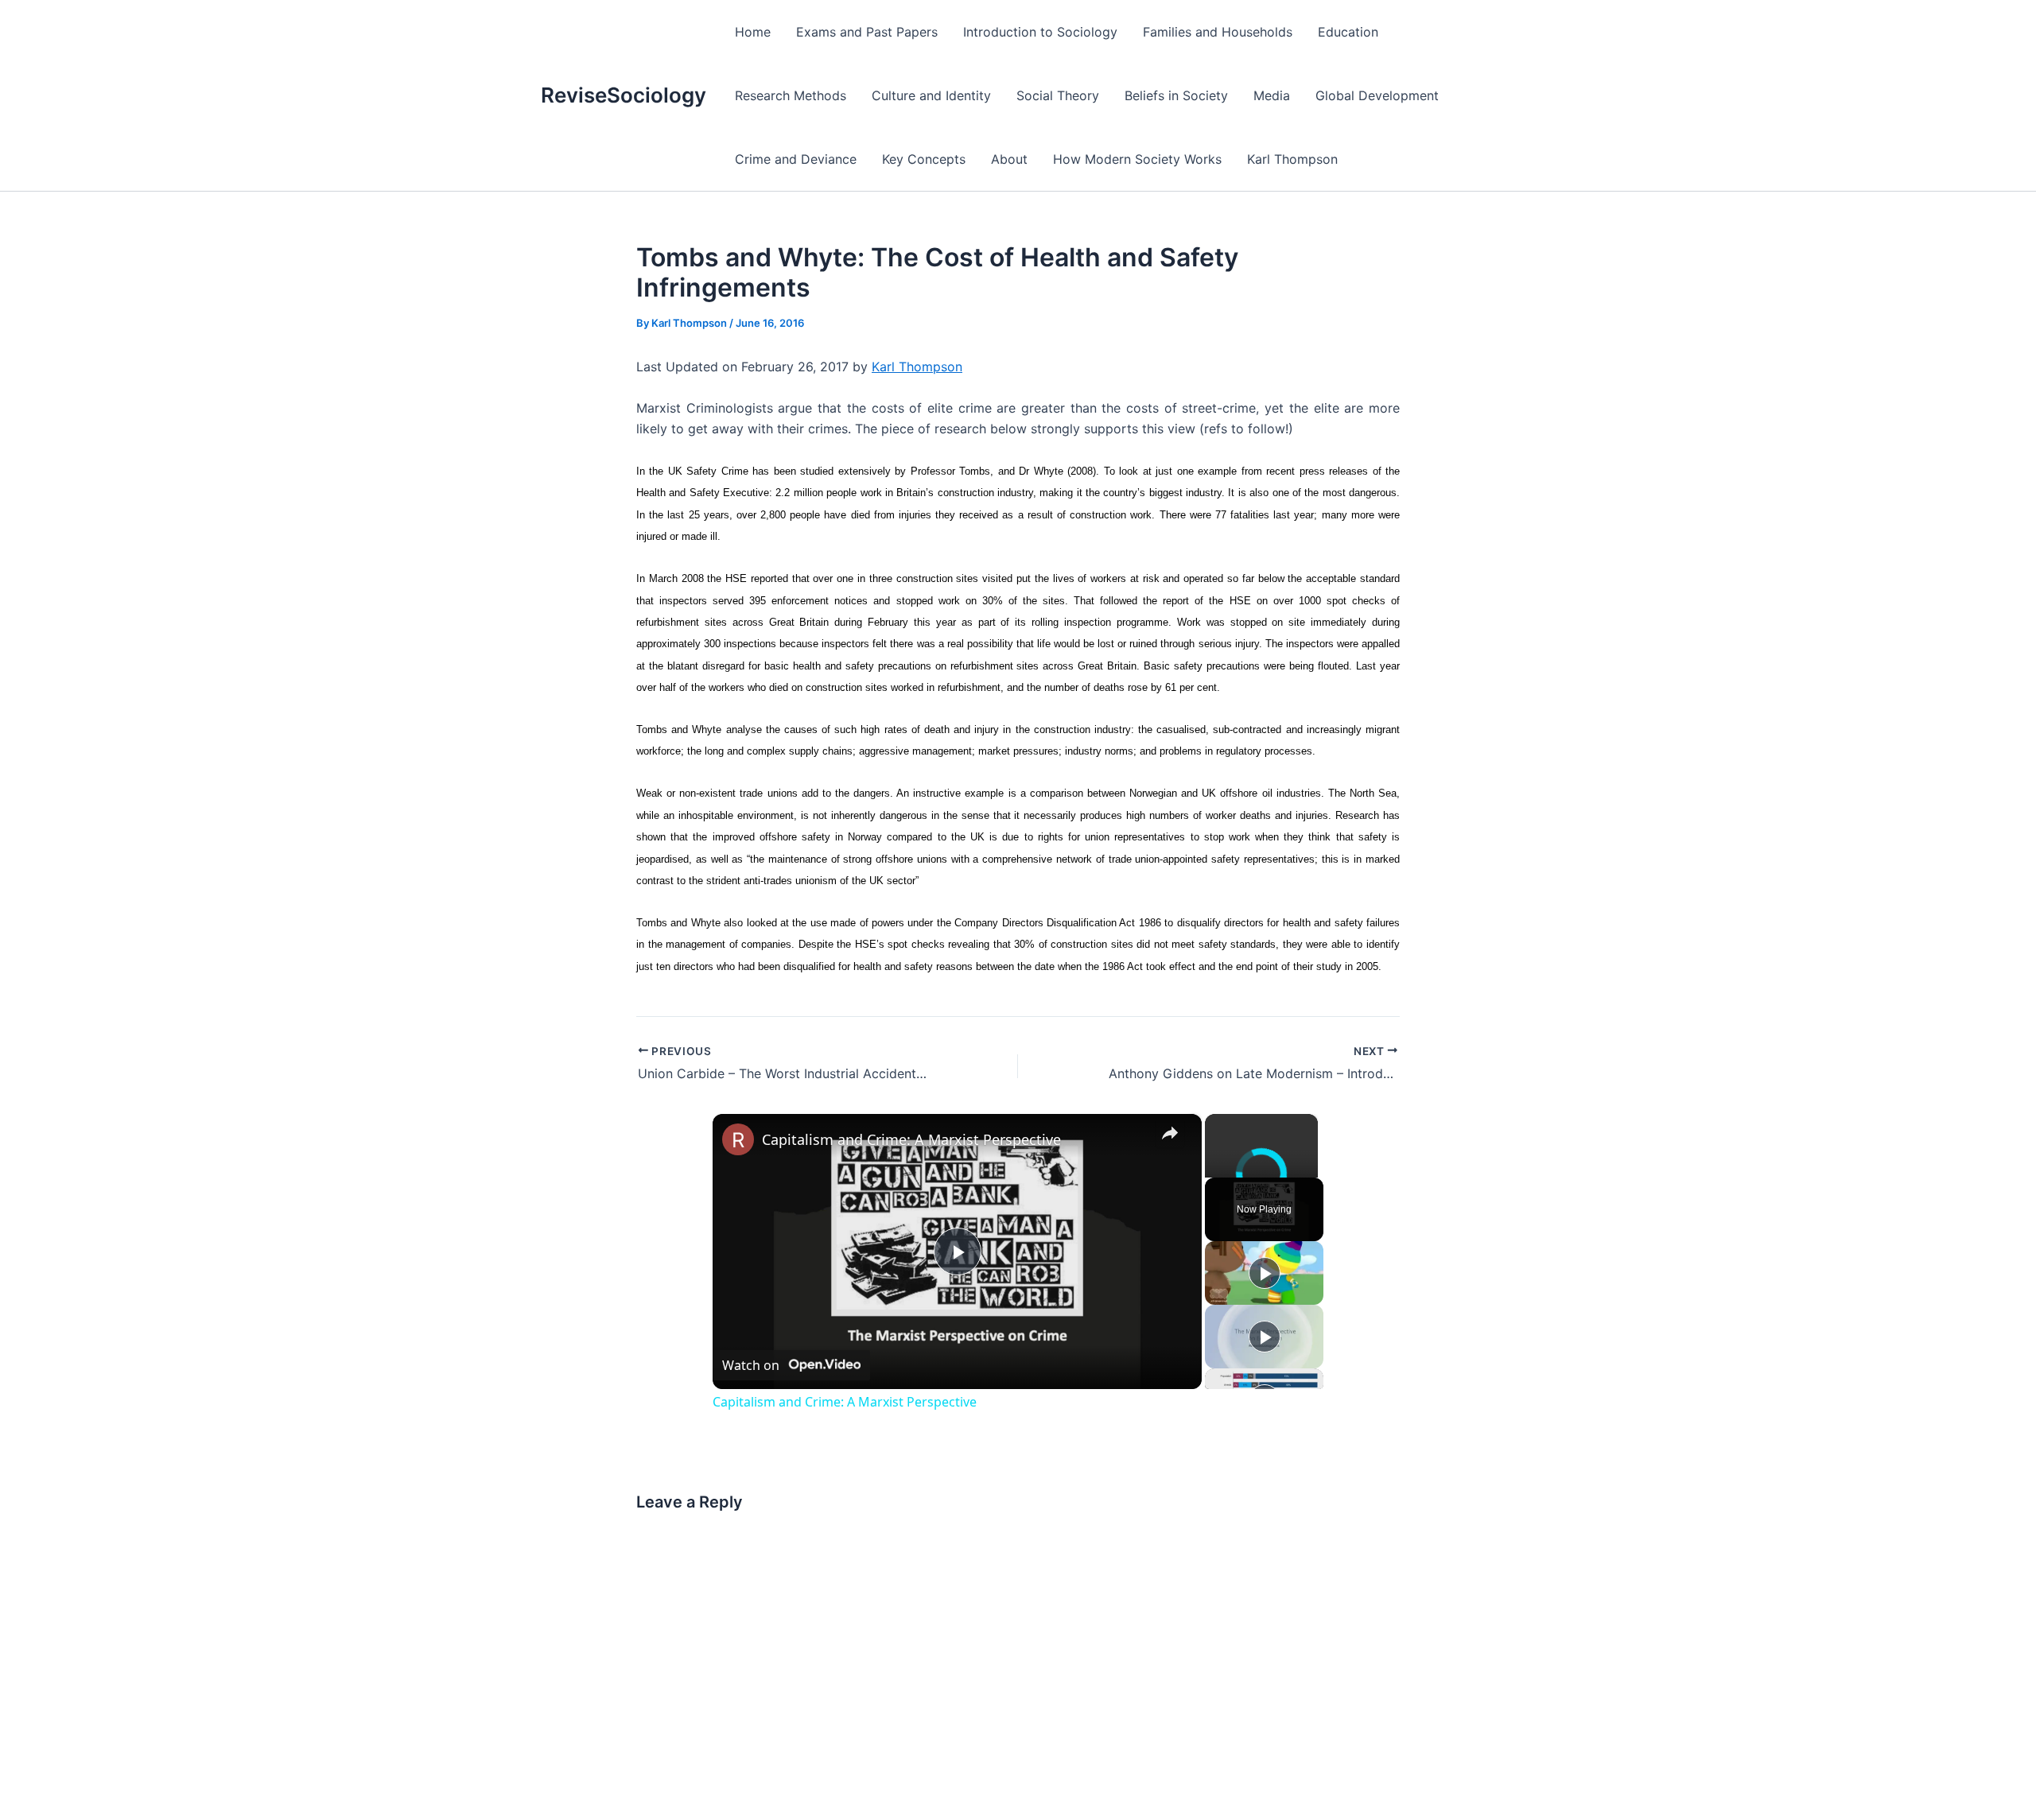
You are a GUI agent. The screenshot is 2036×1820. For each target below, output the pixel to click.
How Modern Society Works (1137, 159)
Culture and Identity (931, 95)
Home (753, 32)
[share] (1170, 1133)
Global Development (1377, 95)
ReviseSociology (624, 95)
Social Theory (1058, 95)
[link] (738, 1139)
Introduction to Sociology (1040, 32)
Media (1272, 95)
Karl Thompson (1292, 159)
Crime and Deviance (796, 159)
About (1009, 159)
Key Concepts (924, 159)
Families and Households (1218, 32)
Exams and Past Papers (867, 32)
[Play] (1265, 1273)
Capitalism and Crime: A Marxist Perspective (911, 1139)
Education (1348, 32)
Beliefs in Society (1176, 95)
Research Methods (791, 95)
